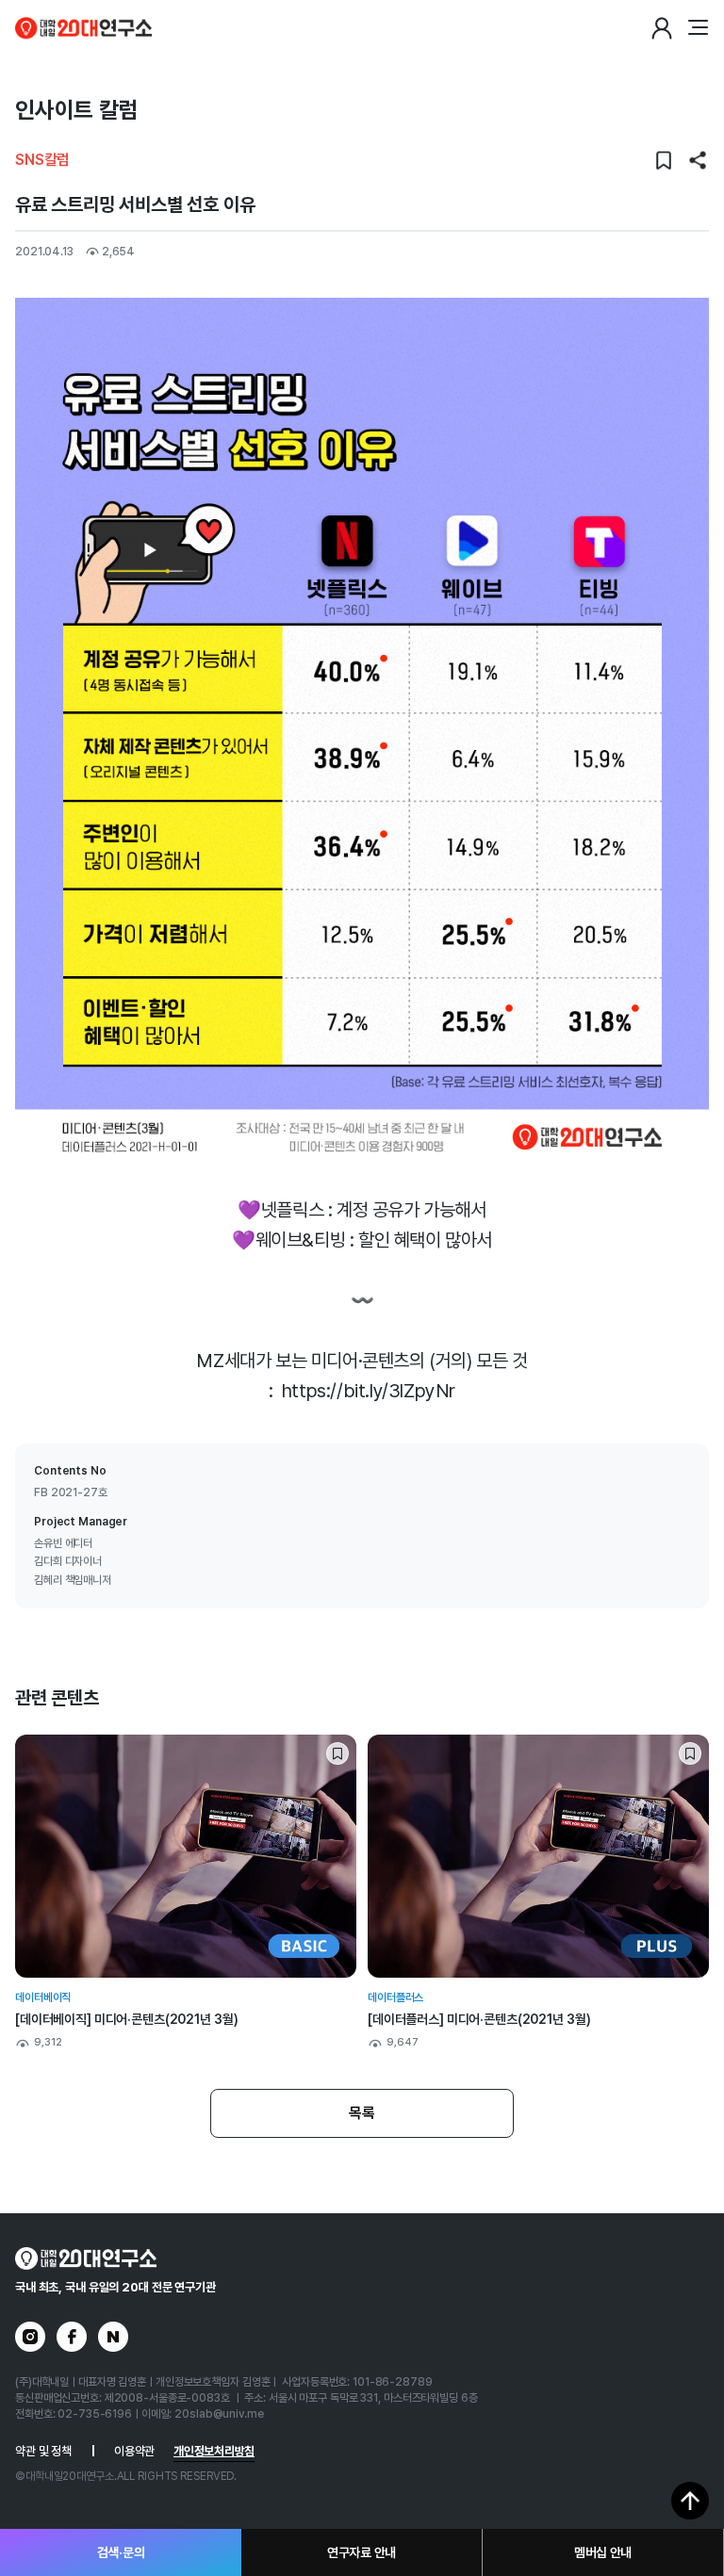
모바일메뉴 (698, 28)
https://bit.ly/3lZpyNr (369, 1391)
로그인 (662, 28)
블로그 (113, 2337)
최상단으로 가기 (690, 2501)
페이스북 (72, 2337)
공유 (698, 160)
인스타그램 (30, 2337)
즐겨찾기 (664, 160)
